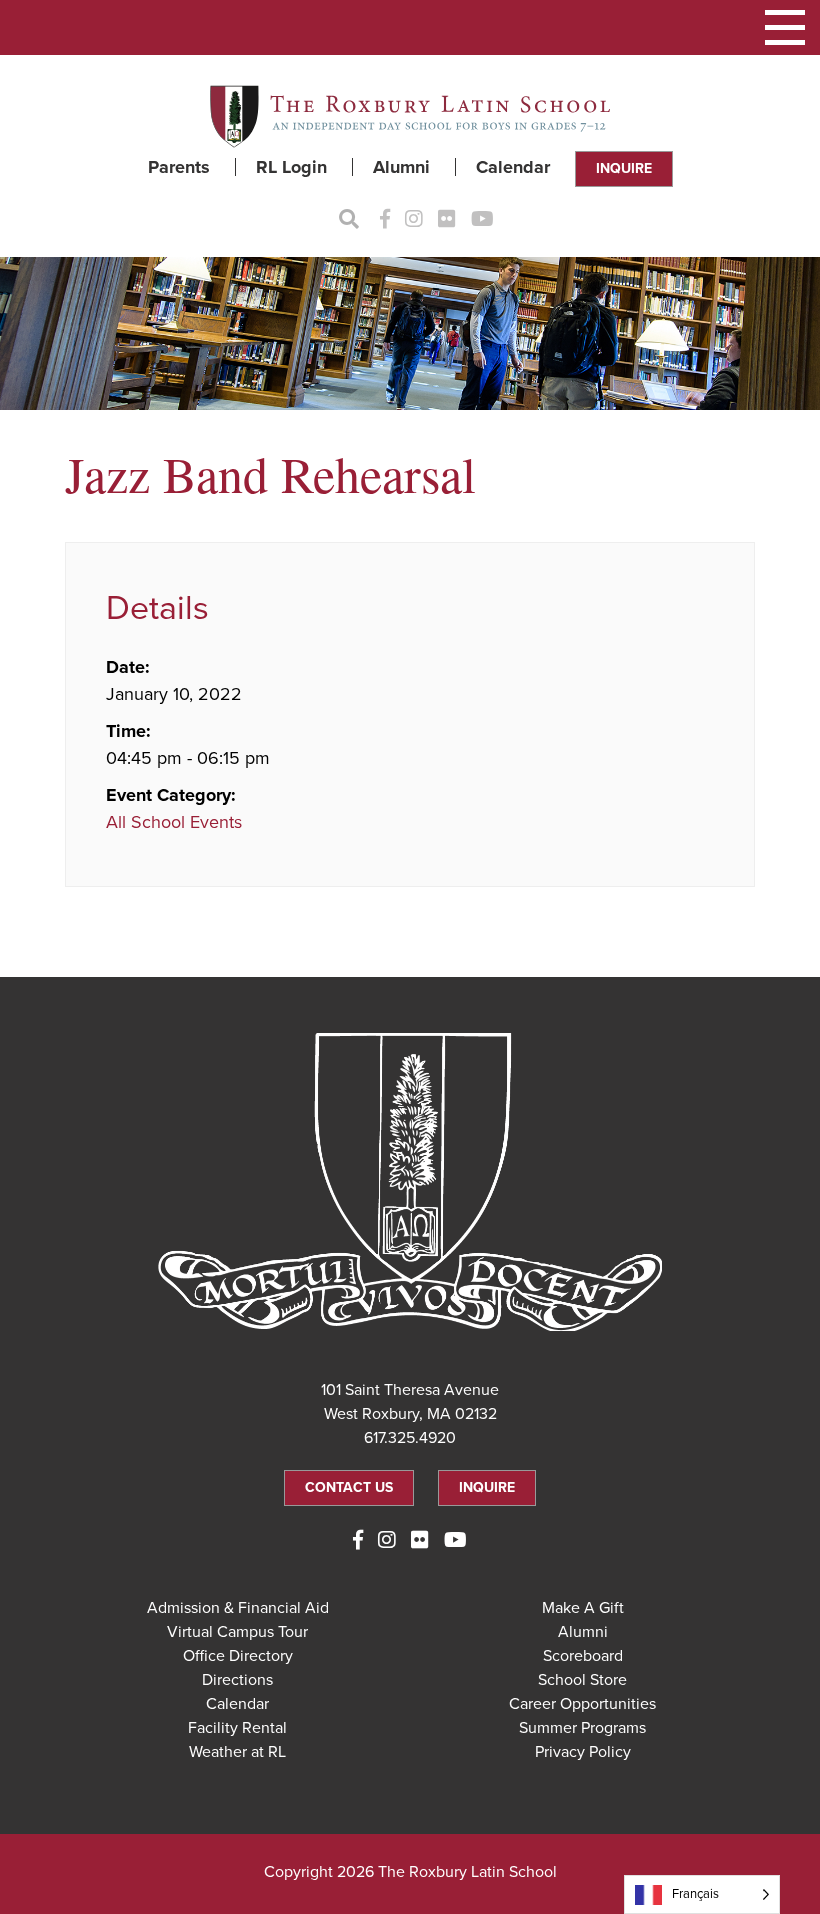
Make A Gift (583, 1608)
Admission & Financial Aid (238, 1608)
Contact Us (349, 1487)
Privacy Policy (583, 1752)
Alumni (401, 167)
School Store (582, 1680)
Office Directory (238, 1656)
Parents (179, 167)
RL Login (291, 167)
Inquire (624, 168)
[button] (785, 27)
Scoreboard (583, 1656)
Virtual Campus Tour (237, 1632)
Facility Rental (237, 1728)
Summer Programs (582, 1728)
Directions (237, 1680)
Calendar (513, 167)
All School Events (174, 822)
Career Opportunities (582, 1704)
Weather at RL (237, 1752)
